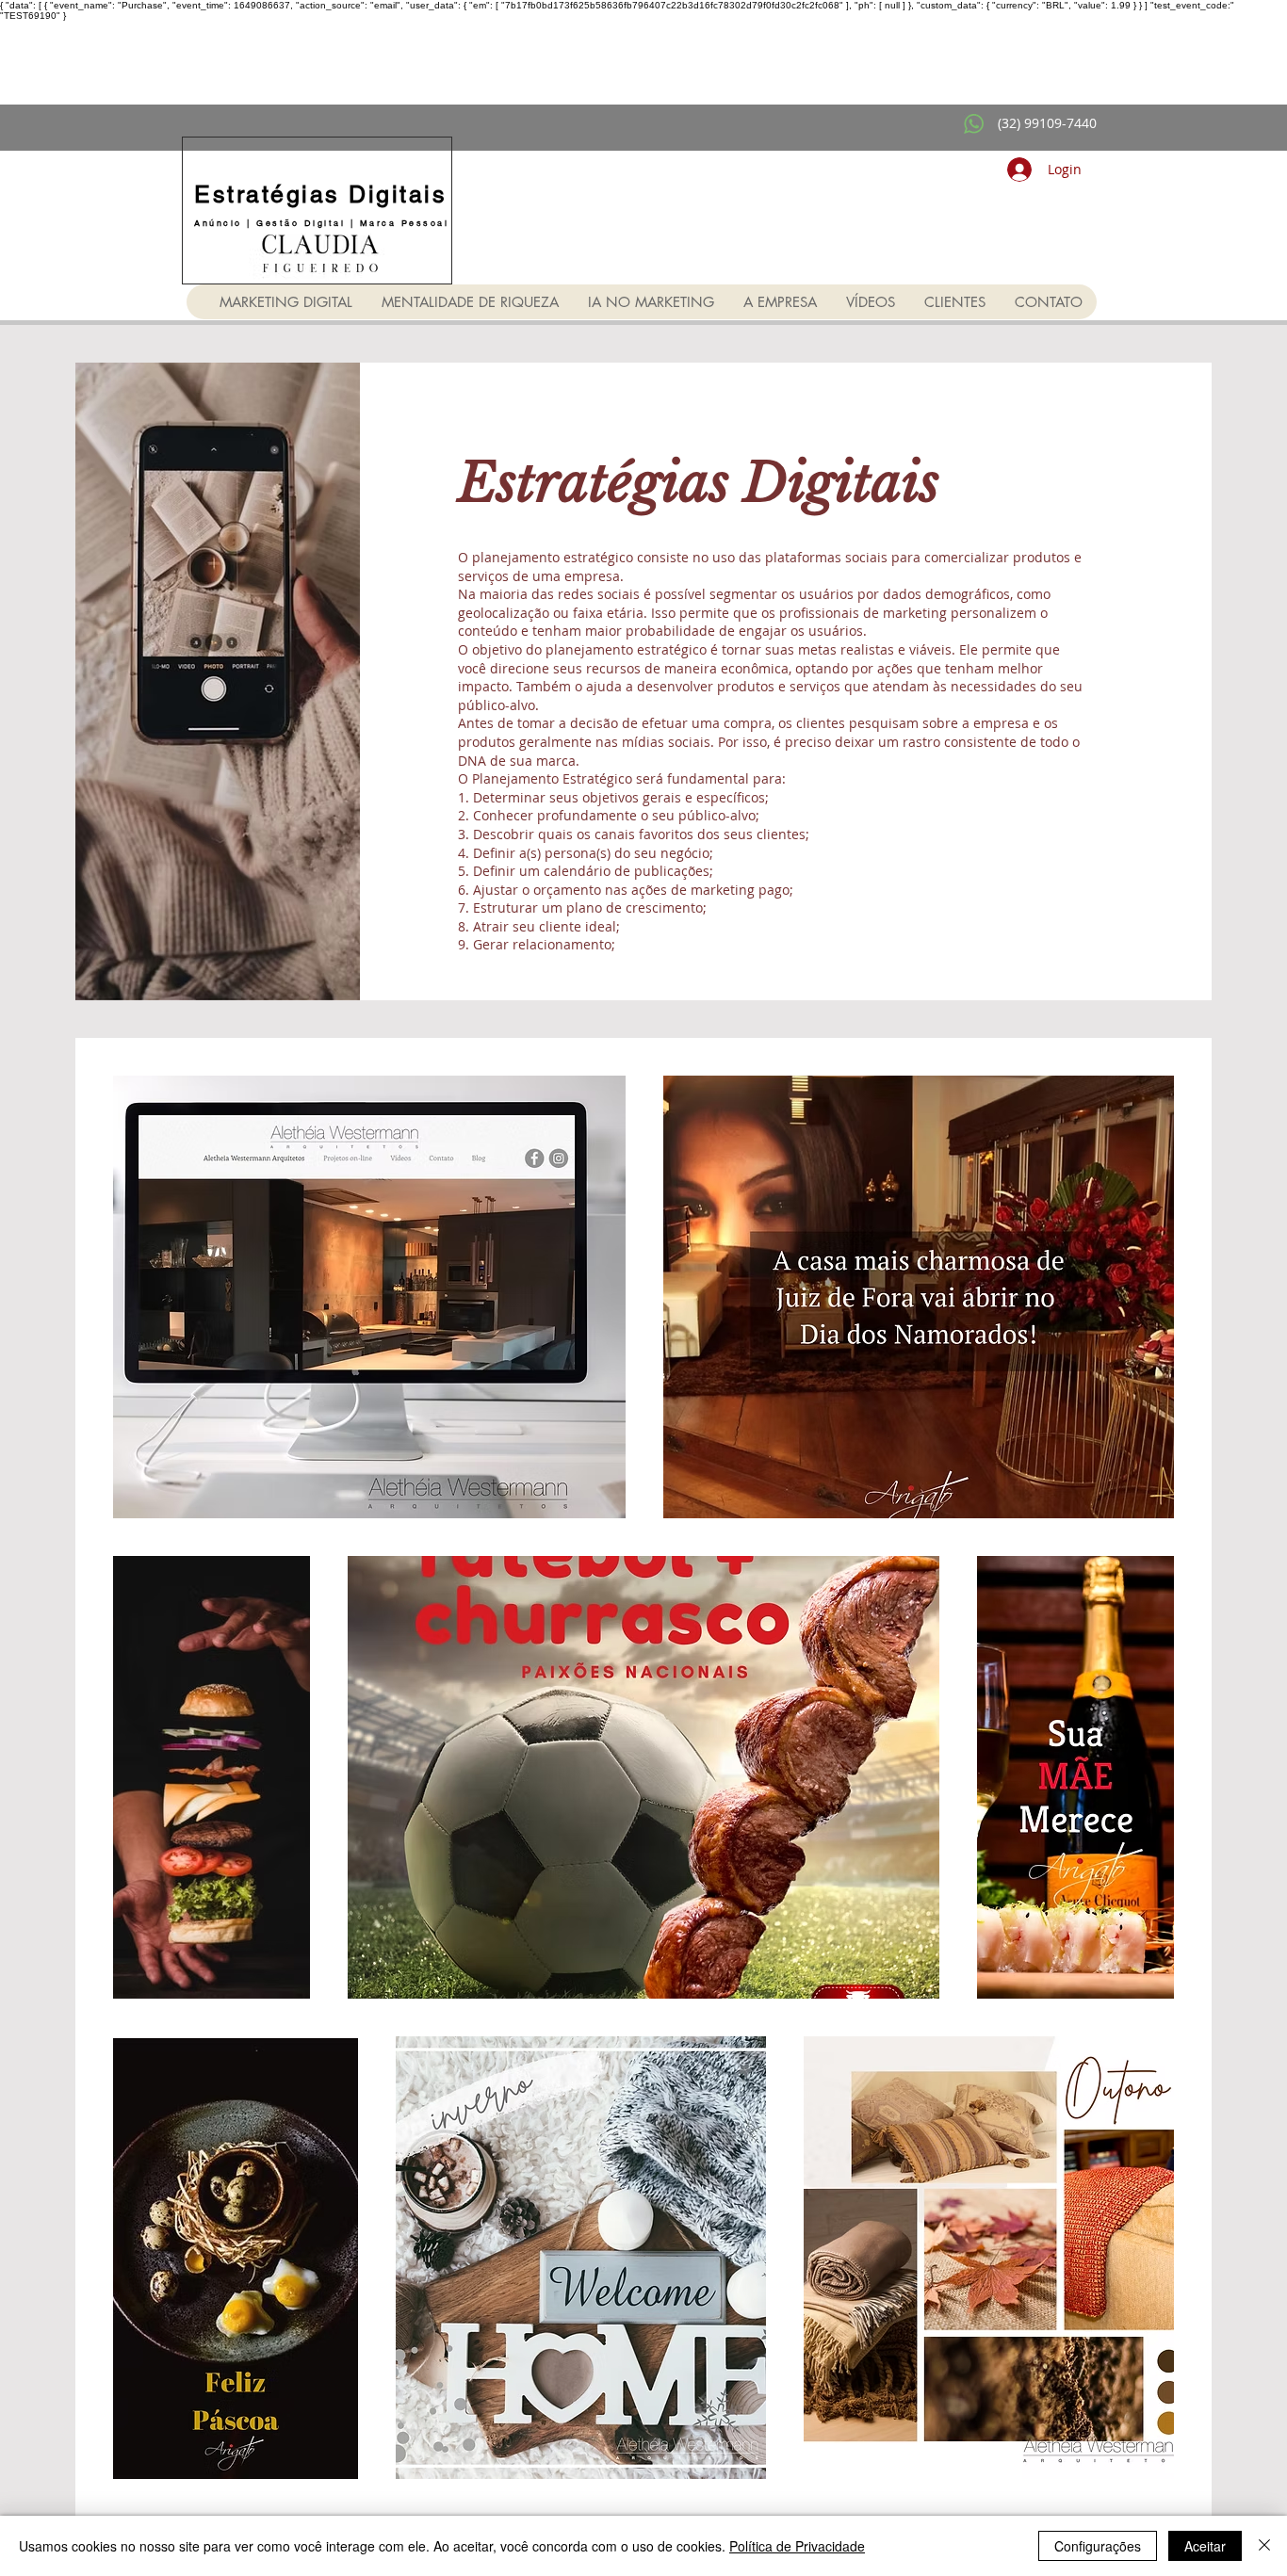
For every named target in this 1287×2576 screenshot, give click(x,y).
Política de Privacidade (797, 2546)
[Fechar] (1264, 2546)
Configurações (1098, 2546)
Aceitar (1205, 2546)
